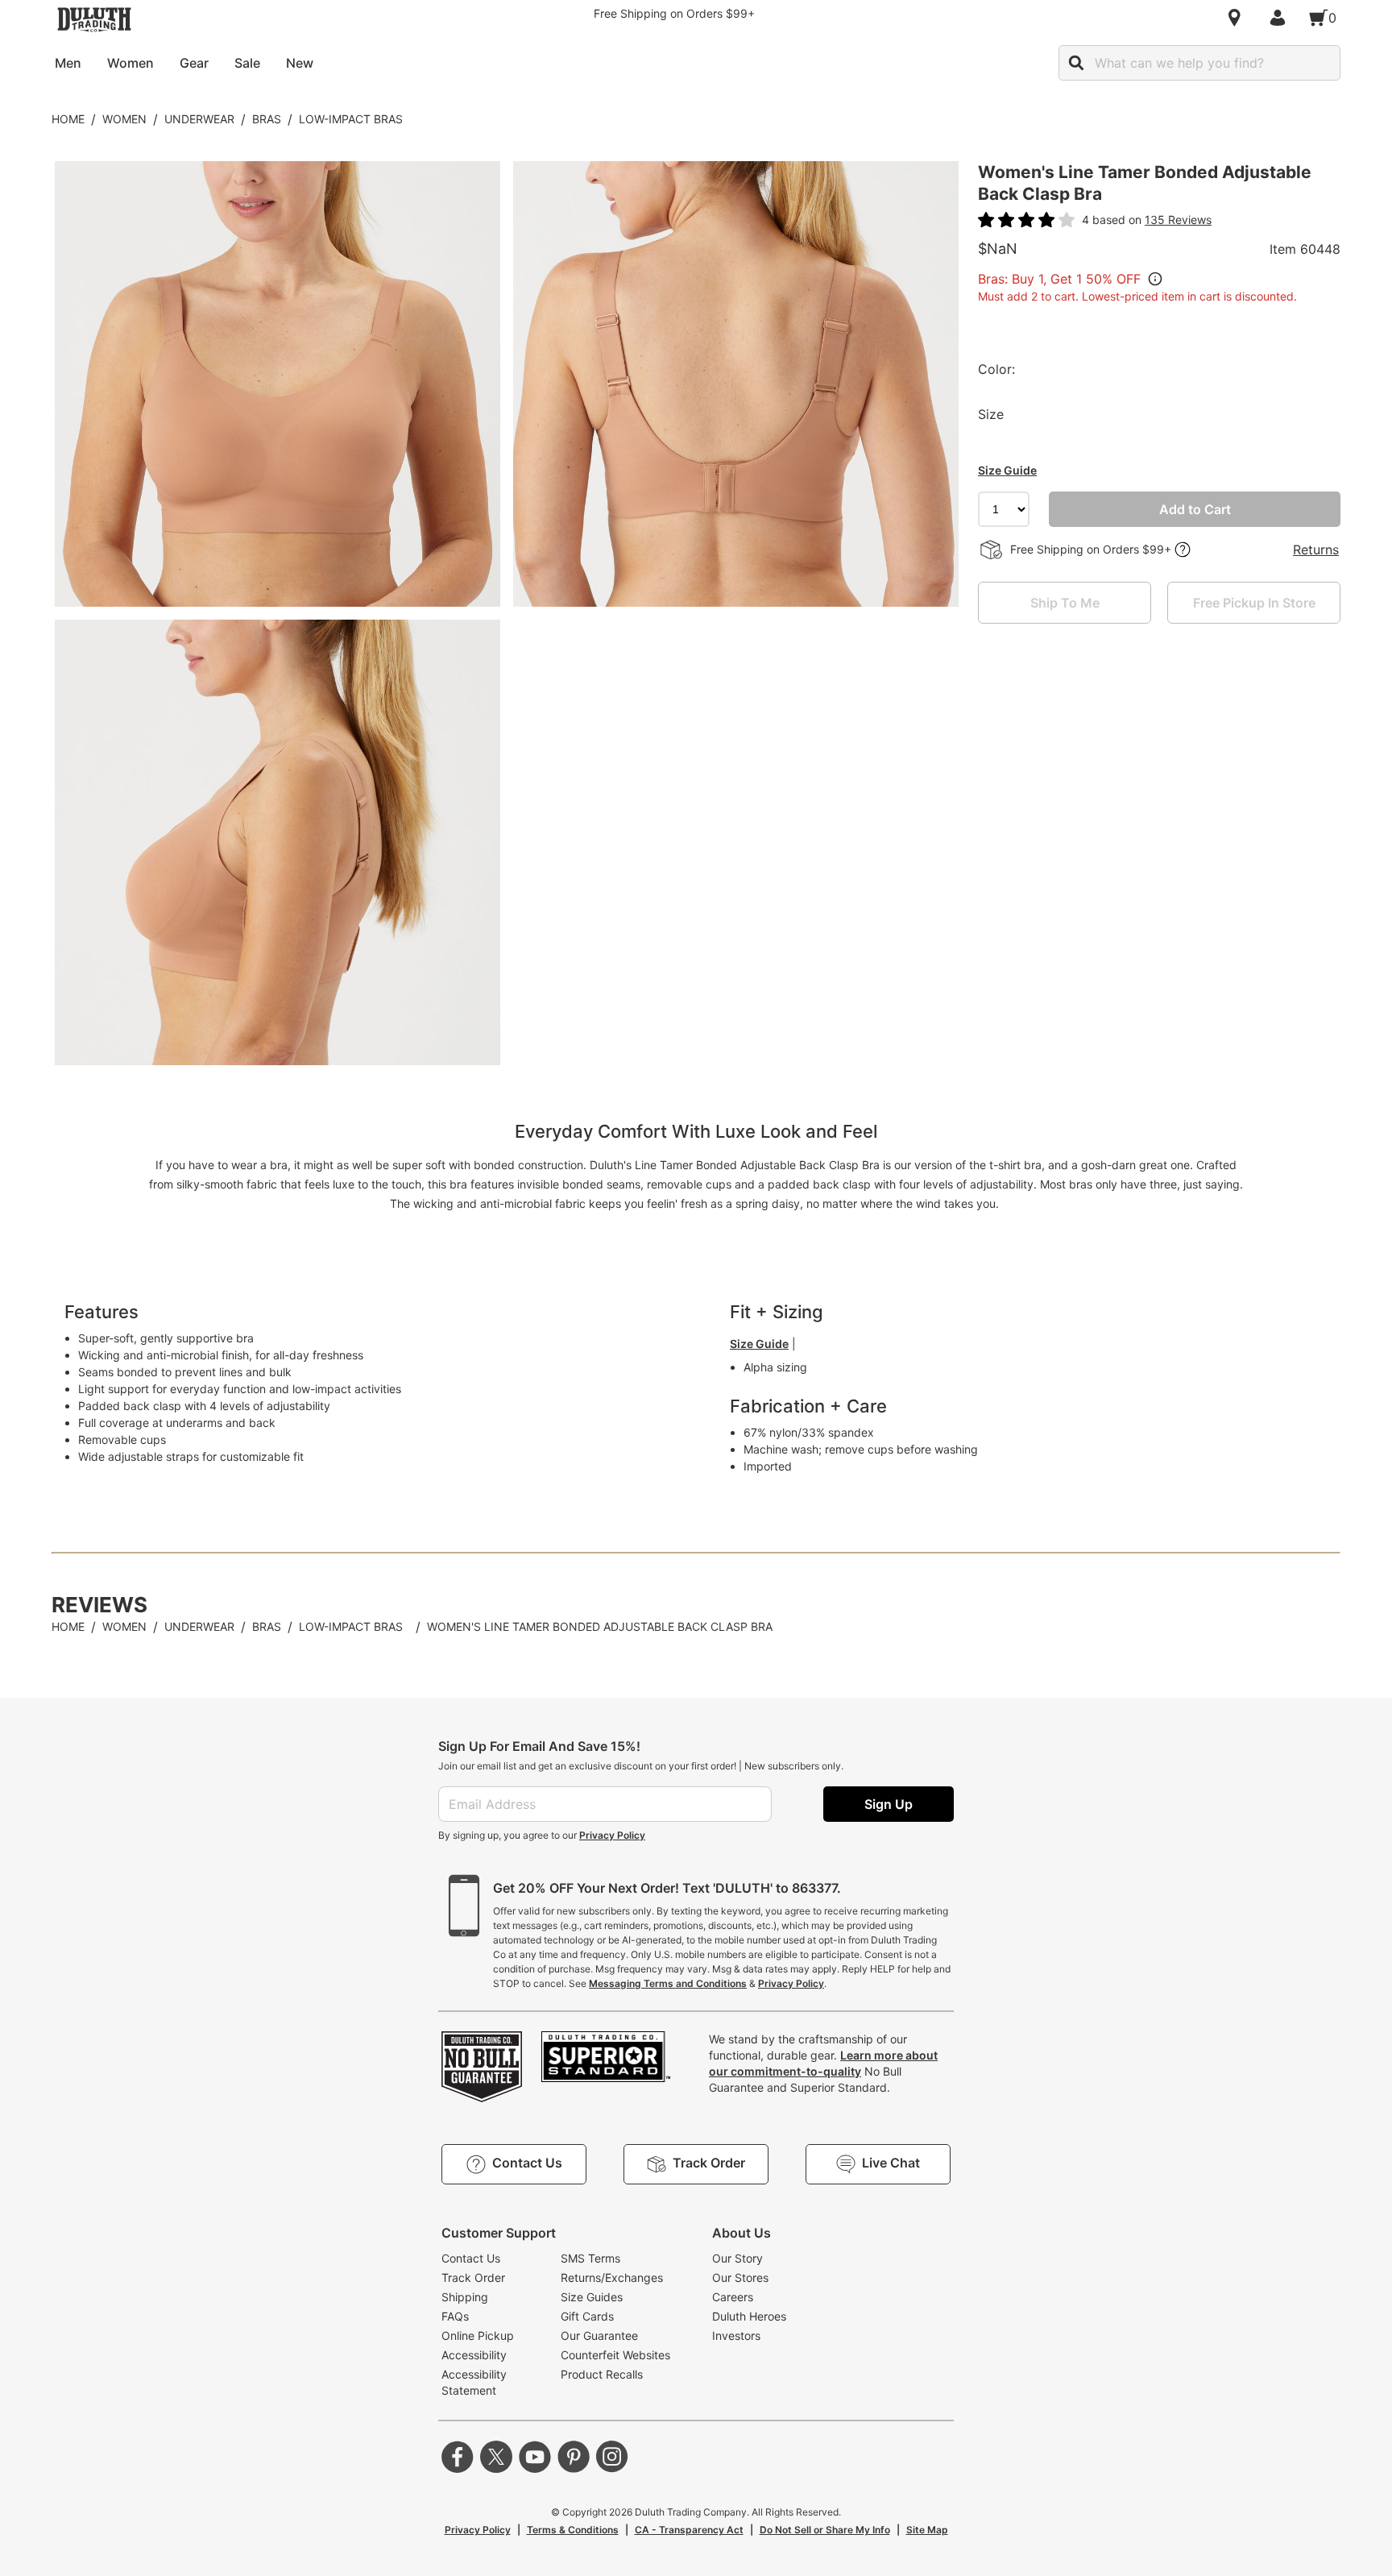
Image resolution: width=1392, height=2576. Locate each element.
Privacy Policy (612, 1835)
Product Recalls (602, 2374)
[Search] (1076, 63)
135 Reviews (1178, 220)
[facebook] (458, 2457)
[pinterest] (574, 2457)
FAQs (455, 2316)
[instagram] (612, 2457)
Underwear (199, 119)
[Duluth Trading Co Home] (94, 19)
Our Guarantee (599, 2335)
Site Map (927, 2530)
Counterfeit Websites (615, 2355)
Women (124, 119)
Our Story (737, 2258)
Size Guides (592, 2297)
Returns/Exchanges (612, 2277)
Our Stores (740, 2277)
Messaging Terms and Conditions (668, 1983)
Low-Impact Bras (351, 119)
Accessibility (474, 2355)
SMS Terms (590, 2258)
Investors (736, 2335)
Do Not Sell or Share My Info (825, 2530)
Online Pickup (478, 2335)
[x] (496, 2457)
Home (68, 119)
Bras (267, 119)
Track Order (473, 2277)
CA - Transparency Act (689, 2530)
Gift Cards (587, 2316)
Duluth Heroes (749, 2316)
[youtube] (535, 2457)
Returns (1316, 550)
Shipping (465, 2297)
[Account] (1281, 18)
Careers (733, 2297)
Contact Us (471, 2258)
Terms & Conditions (573, 2530)
